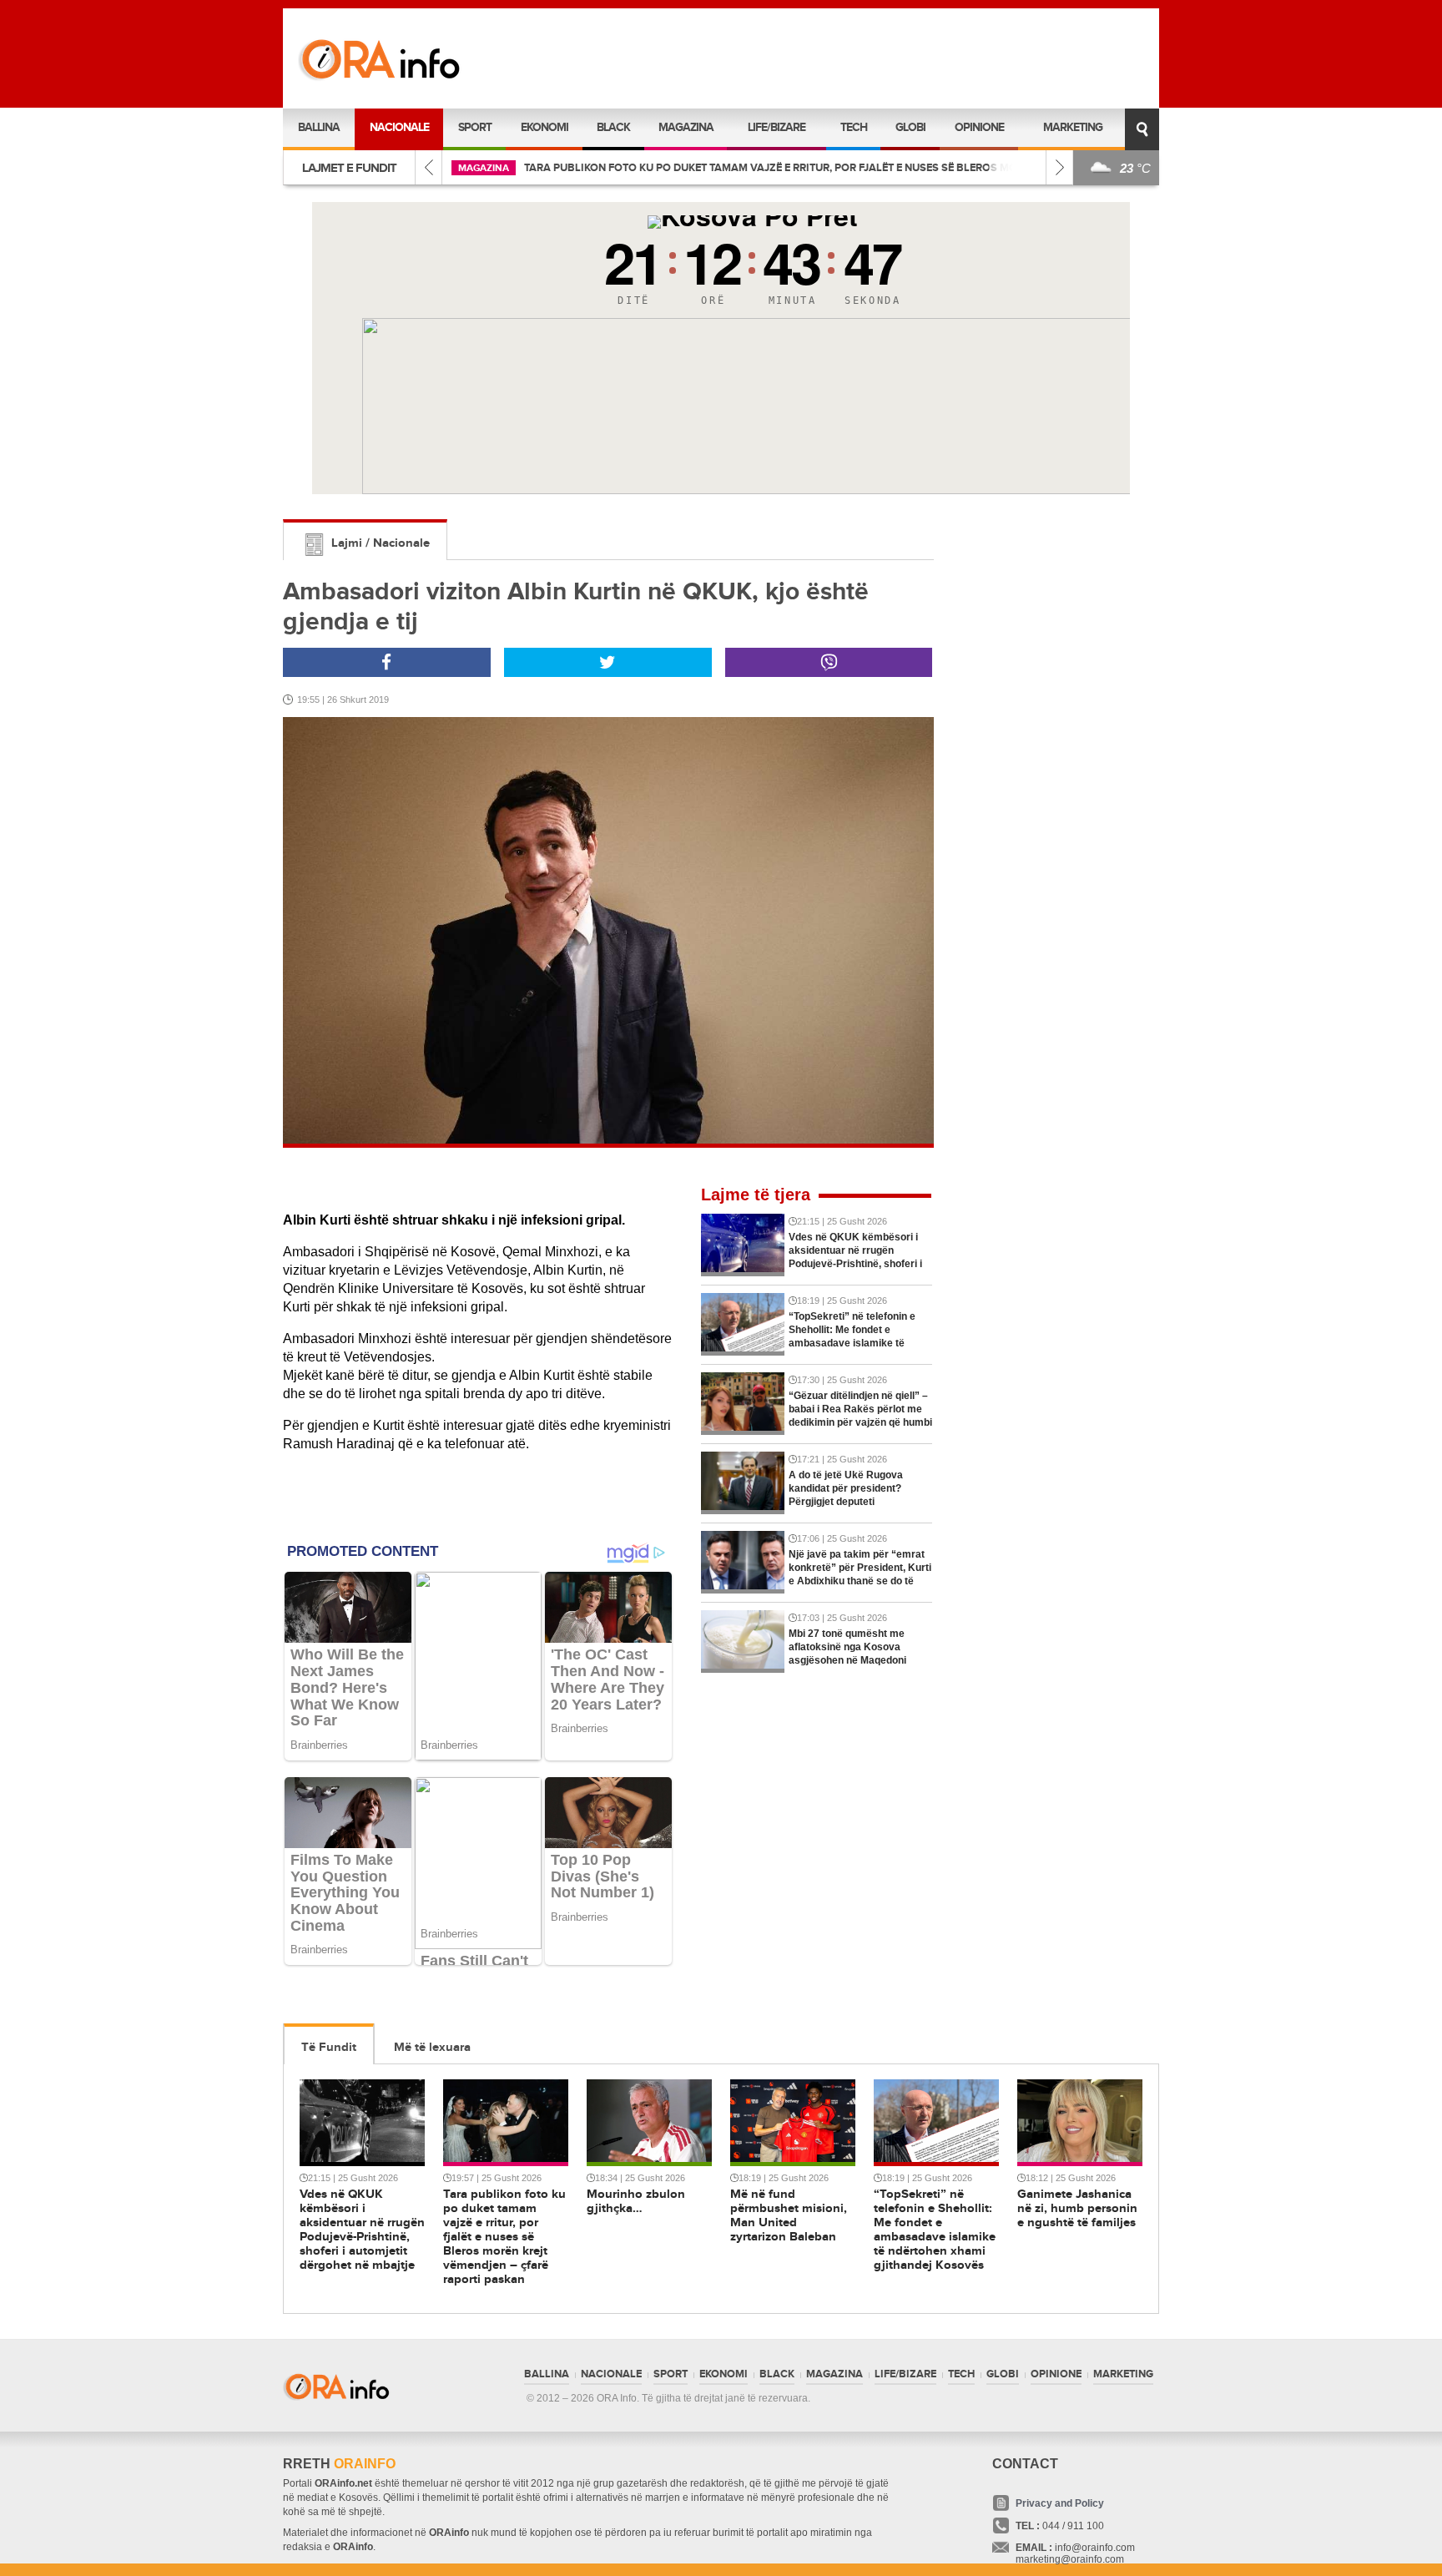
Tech (854, 127)
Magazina (686, 127)
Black (613, 127)
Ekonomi (545, 127)
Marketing (1073, 127)
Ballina (319, 127)
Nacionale (399, 127)
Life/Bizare (776, 127)
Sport (475, 127)
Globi (910, 127)
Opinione (979, 127)
